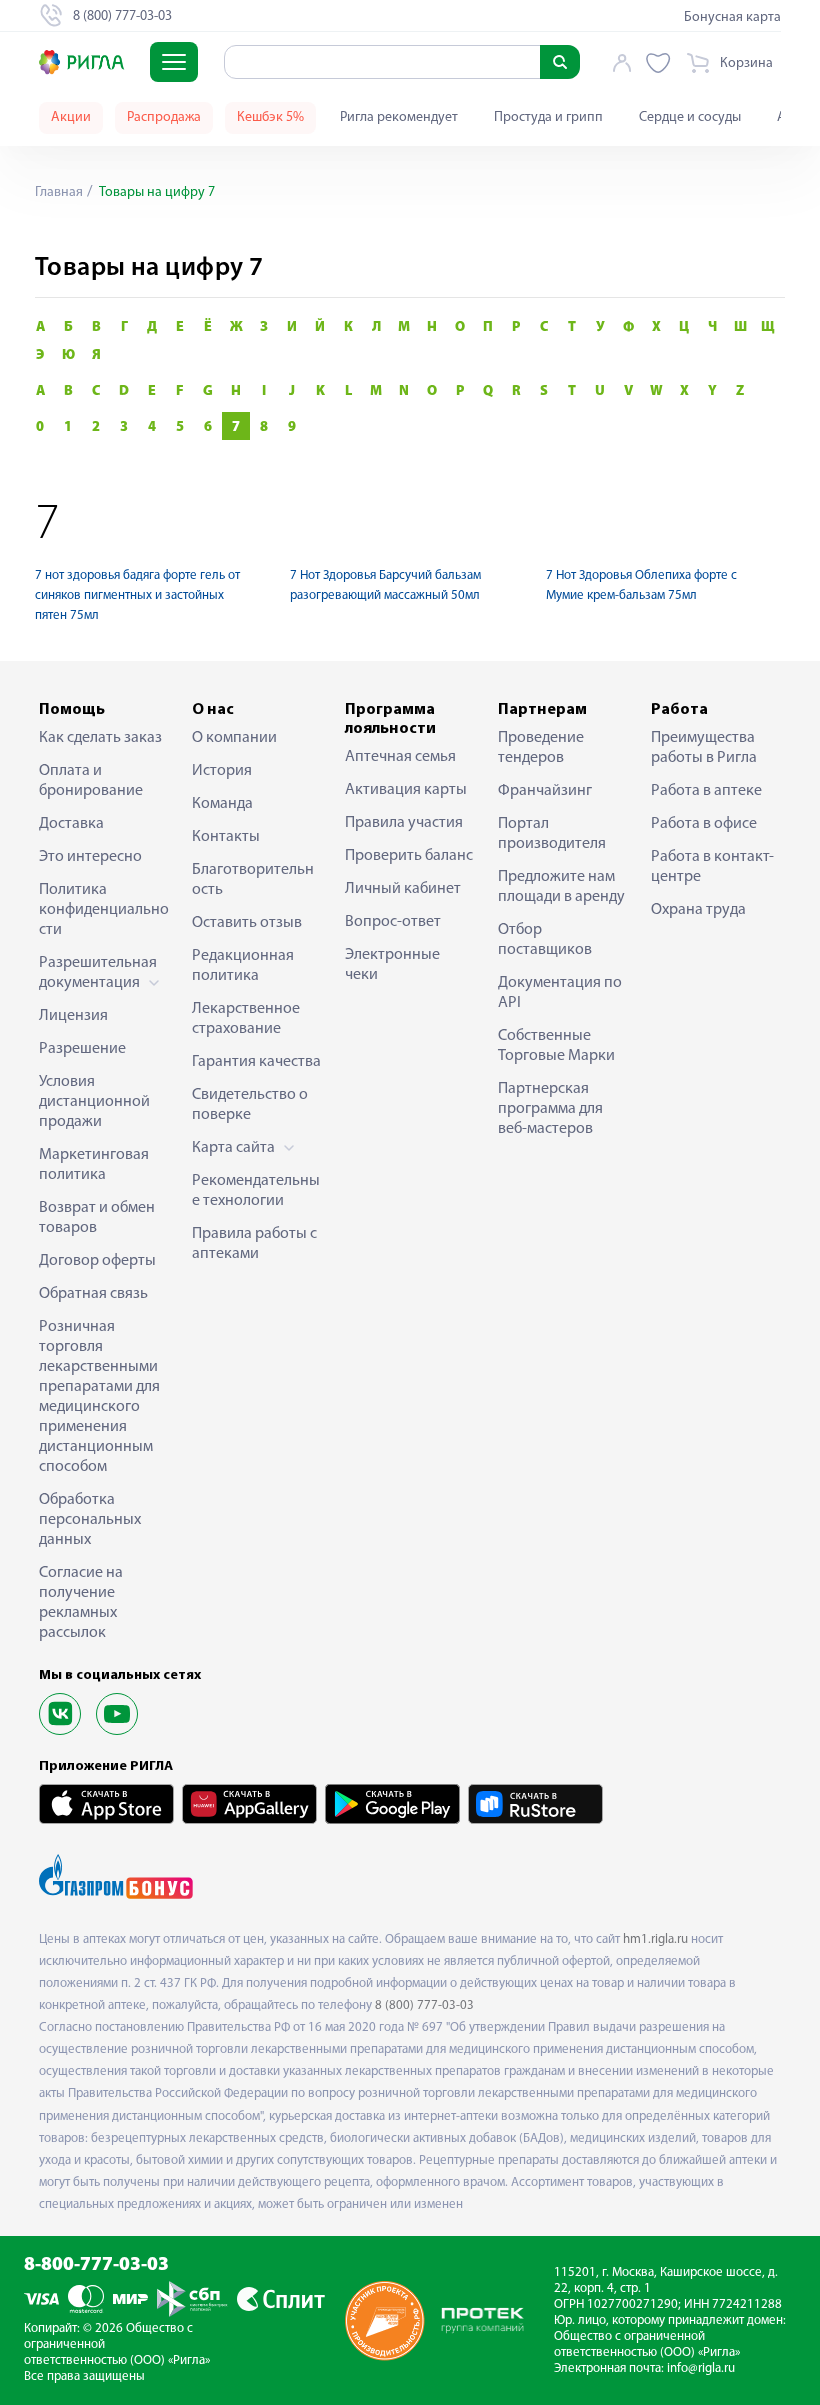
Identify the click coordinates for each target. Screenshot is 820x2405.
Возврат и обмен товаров (97, 1218)
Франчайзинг (545, 791)
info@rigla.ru (701, 2368)
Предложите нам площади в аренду (561, 887)
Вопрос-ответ (393, 922)
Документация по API (560, 993)
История (222, 771)
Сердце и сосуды (690, 117)
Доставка (71, 824)
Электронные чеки (392, 965)
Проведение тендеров (541, 748)
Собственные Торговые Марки (556, 1046)
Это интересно (90, 857)
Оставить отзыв (247, 923)
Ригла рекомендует (399, 117)
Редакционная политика (243, 966)
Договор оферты (97, 1261)
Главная (59, 192)
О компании (234, 738)
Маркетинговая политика (94, 1165)
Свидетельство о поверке (250, 1105)
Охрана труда (698, 910)
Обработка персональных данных (90, 1520)
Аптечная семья (400, 757)
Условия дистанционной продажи (94, 1102)
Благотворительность (253, 880)
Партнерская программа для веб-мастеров (550, 1109)
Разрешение (82, 1049)
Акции (71, 117)
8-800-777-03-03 (96, 2265)
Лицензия (73, 1016)
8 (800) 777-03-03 (424, 2005)
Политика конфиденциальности (104, 910)
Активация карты (406, 790)
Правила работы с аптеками (254, 1244)
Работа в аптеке (706, 791)
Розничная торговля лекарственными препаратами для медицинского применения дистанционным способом (99, 1397)
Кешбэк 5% (270, 117)
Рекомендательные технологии (256, 1191)
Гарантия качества (256, 1062)
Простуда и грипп (548, 117)
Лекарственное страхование (246, 1019)
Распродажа (164, 117)
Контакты (226, 837)
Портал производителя (552, 834)
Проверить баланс (409, 856)
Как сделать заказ (100, 738)
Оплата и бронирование (91, 781)
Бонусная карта (732, 17)
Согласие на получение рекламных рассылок (81, 1603)
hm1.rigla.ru (655, 1939)
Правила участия (404, 823)
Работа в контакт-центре (712, 867)
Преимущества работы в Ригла (704, 748)
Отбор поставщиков (545, 940)
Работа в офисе (704, 824)
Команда (222, 804)
